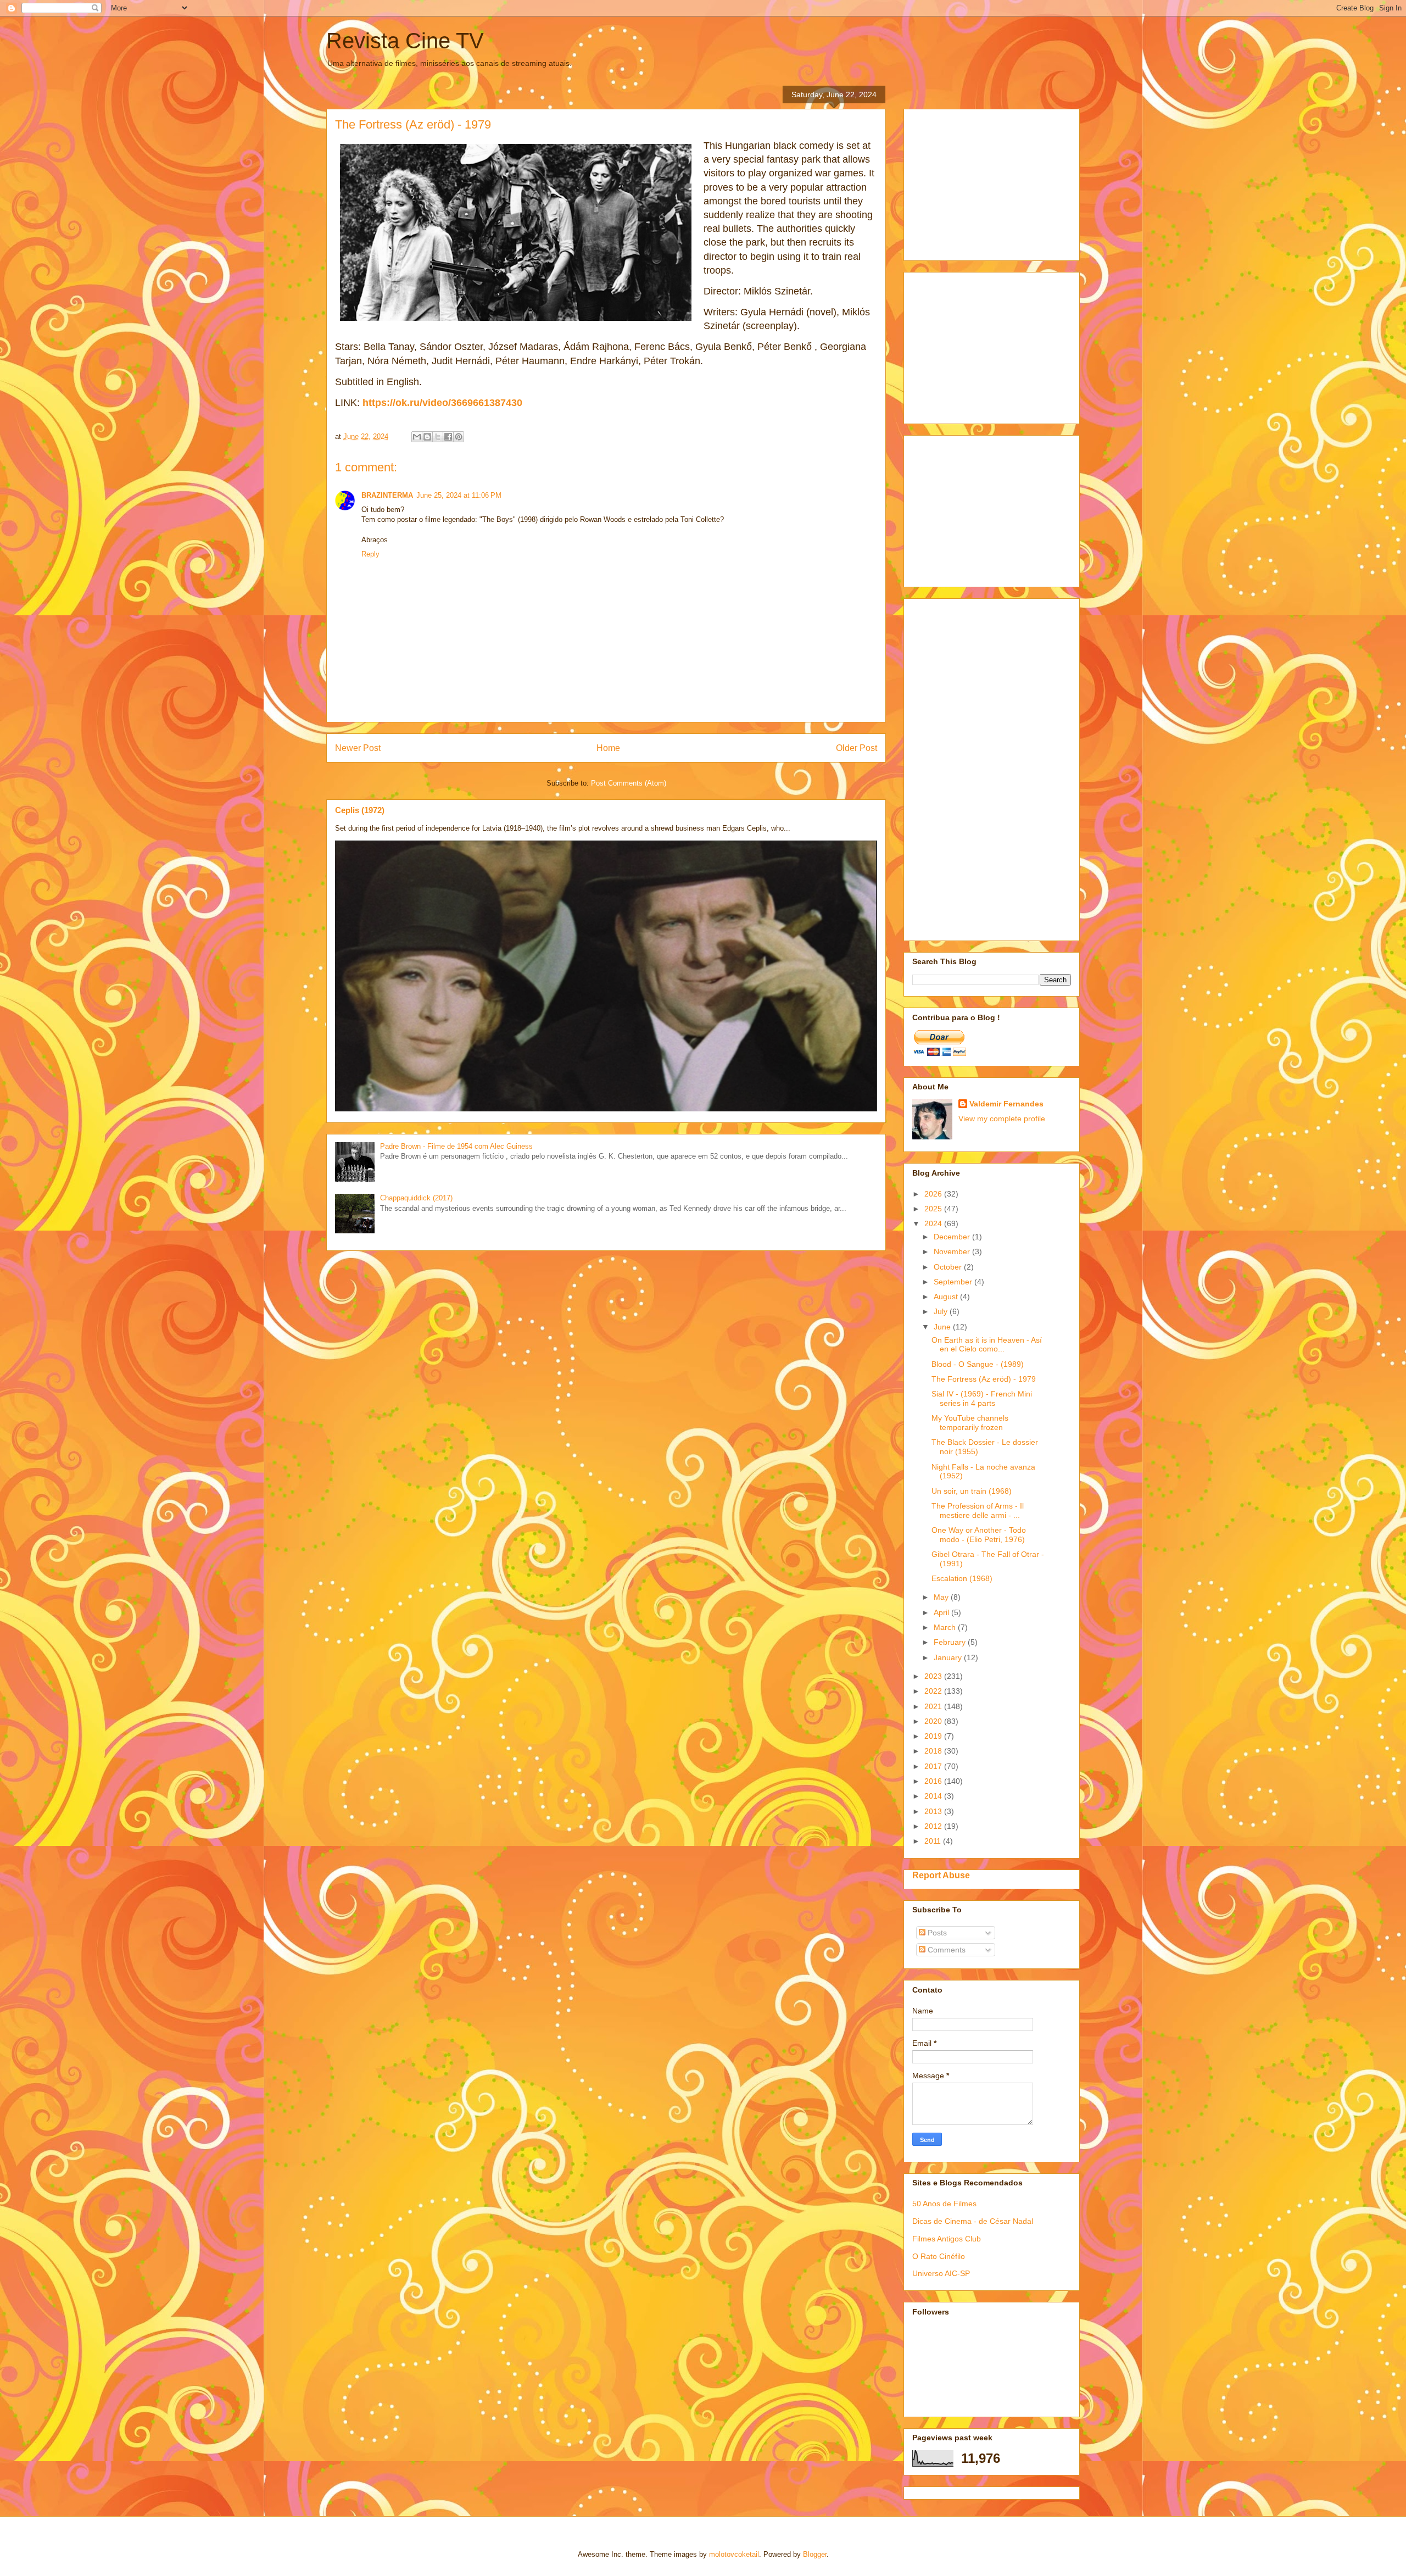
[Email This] (417, 437)
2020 (934, 1721)
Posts (936, 1933)
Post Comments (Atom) (629, 783)
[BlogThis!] (427, 437)
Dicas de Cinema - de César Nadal (973, 2221)
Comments (945, 1950)
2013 (934, 1811)
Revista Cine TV (405, 41)
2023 (934, 1676)
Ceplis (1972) (360, 810)
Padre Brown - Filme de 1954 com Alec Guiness (456, 1146)
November (953, 1251)
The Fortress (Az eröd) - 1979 (984, 1379)
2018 (934, 1751)
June (943, 1327)
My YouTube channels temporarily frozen (970, 1423)
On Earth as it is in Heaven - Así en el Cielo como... (987, 1345)
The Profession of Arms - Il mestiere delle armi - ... (978, 1510)
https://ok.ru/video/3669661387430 (442, 403)
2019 (934, 1736)
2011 (934, 1841)
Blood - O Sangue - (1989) (978, 1364)
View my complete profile (1002, 1119)
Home (608, 748)
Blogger (815, 2554)
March (946, 1627)
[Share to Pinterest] (459, 437)
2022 (934, 1691)
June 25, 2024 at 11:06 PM (459, 495)
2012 (934, 1826)
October (949, 1267)
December (953, 1237)
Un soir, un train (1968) (972, 1491)
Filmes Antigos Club (947, 2239)
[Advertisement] (995, 182)
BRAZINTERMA (387, 495)
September (954, 1282)
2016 (934, 1781)
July (942, 1311)
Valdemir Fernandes (1006, 1104)
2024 (934, 1223)
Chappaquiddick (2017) (416, 1198)
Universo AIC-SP (941, 2273)
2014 (934, 1796)
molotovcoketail (734, 2554)
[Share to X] (438, 437)
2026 (934, 1194)
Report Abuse (941, 1875)
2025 (934, 1209)
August (947, 1297)
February (951, 1642)
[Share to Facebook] (448, 437)
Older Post (857, 748)
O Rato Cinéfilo (939, 2256)
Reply (370, 554)
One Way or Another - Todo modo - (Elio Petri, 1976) (979, 1535)
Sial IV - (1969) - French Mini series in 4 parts (982, 1398)
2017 (934, 1766)
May (942, 1597)
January (949, 1657)
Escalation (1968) (962, 1578)
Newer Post (358, 748)
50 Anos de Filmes (944, 2204)
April (942, 1612)
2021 (934, 1706)
